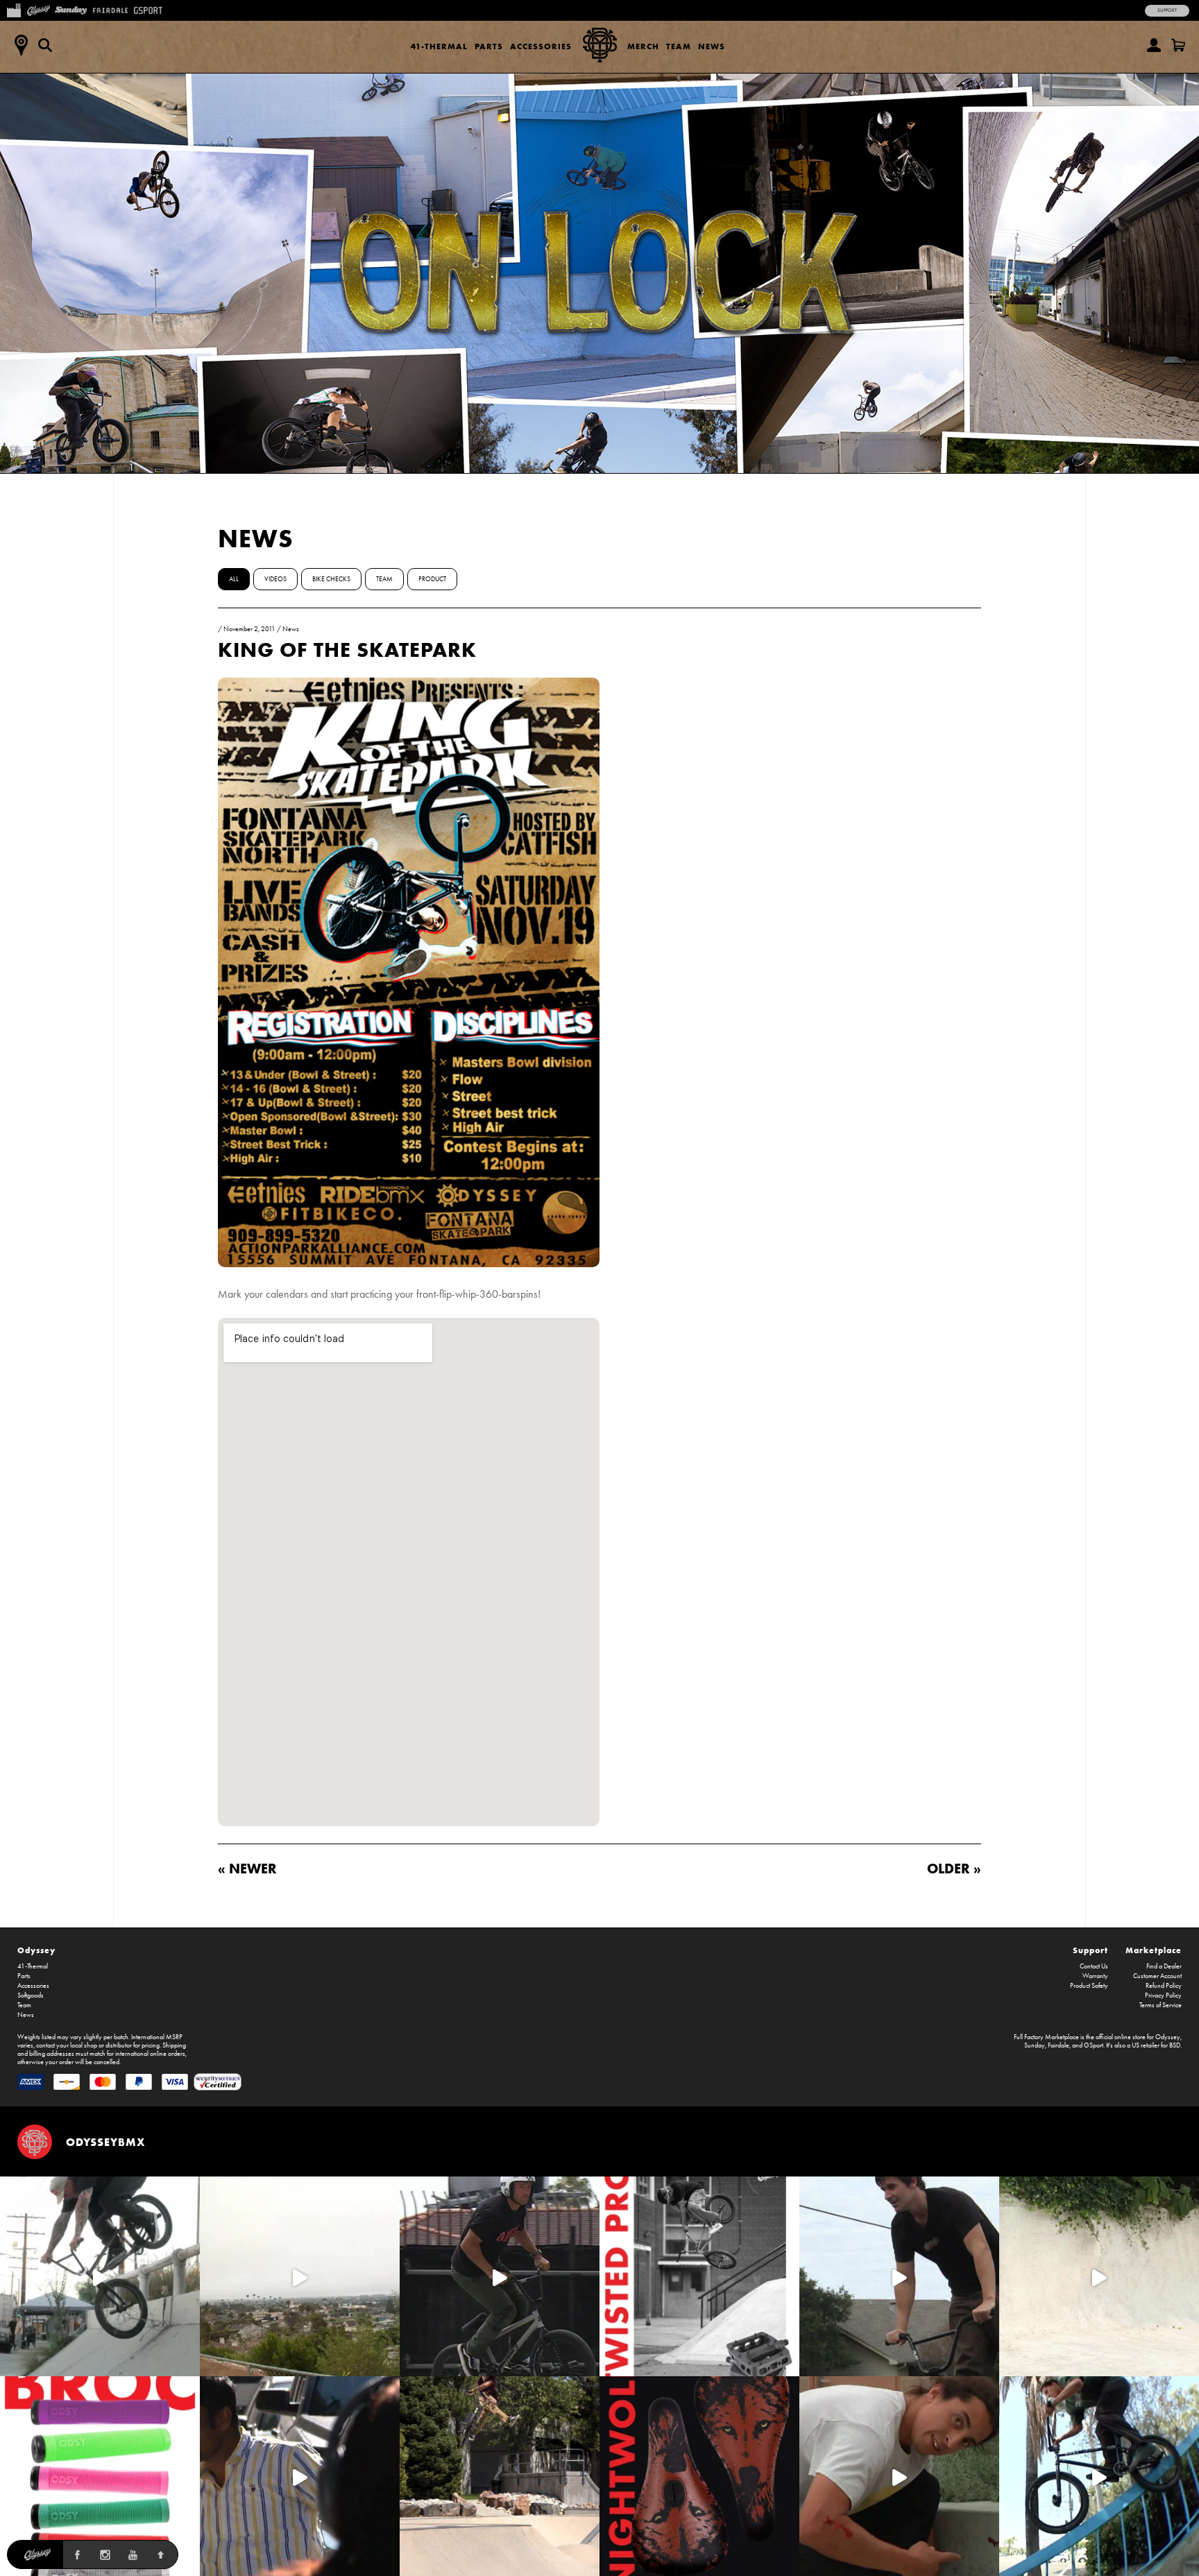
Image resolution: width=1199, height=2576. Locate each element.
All (234, 579)
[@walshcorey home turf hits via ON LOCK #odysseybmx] (1099, 2276)
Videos (275, 579)
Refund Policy (1164, 1986)
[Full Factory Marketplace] (14, 9)
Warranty (1095, 1976)
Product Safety (1089, 1986)
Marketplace (1154, 1950)
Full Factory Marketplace (1046, 2037)
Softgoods (31, 1995)
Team (679, 46)
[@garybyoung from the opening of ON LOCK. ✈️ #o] (500, 2276)
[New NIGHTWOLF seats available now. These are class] (699, 2476)
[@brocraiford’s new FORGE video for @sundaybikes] (100, 2276)
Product (432, 579)
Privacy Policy (1163, 1995)
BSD (1175, 2045)
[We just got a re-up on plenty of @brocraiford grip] (100, 2476)
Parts (489, 46)
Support (1167, 10)
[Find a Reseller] (21, 45)
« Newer (247, 1868)
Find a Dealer (1164, 1966)
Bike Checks (331, 579)
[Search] (45, 45)
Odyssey (36, 1950)
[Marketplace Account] (1154, 45)
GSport (1094, 2045)
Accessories (541, 46)
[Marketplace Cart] (1178, 45)
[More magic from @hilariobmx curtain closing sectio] (899, 2476)
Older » (954, 1868)
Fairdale (1058, 2045)
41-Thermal (439, 46)
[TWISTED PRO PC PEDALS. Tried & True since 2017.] (699, 2276)
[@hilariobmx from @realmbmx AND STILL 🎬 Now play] (300, 2476)
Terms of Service (1160, 2005)
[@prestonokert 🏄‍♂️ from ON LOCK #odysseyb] (300, 2276)
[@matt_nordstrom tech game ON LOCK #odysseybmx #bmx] (899, 2276)
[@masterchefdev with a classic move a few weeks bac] (500, 2476)
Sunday (1035, 2045)
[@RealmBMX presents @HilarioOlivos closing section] (1099, 2476)
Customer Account (1157, 1976)
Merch (643, 46)
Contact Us (1094, 1966)
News (712, 46)
